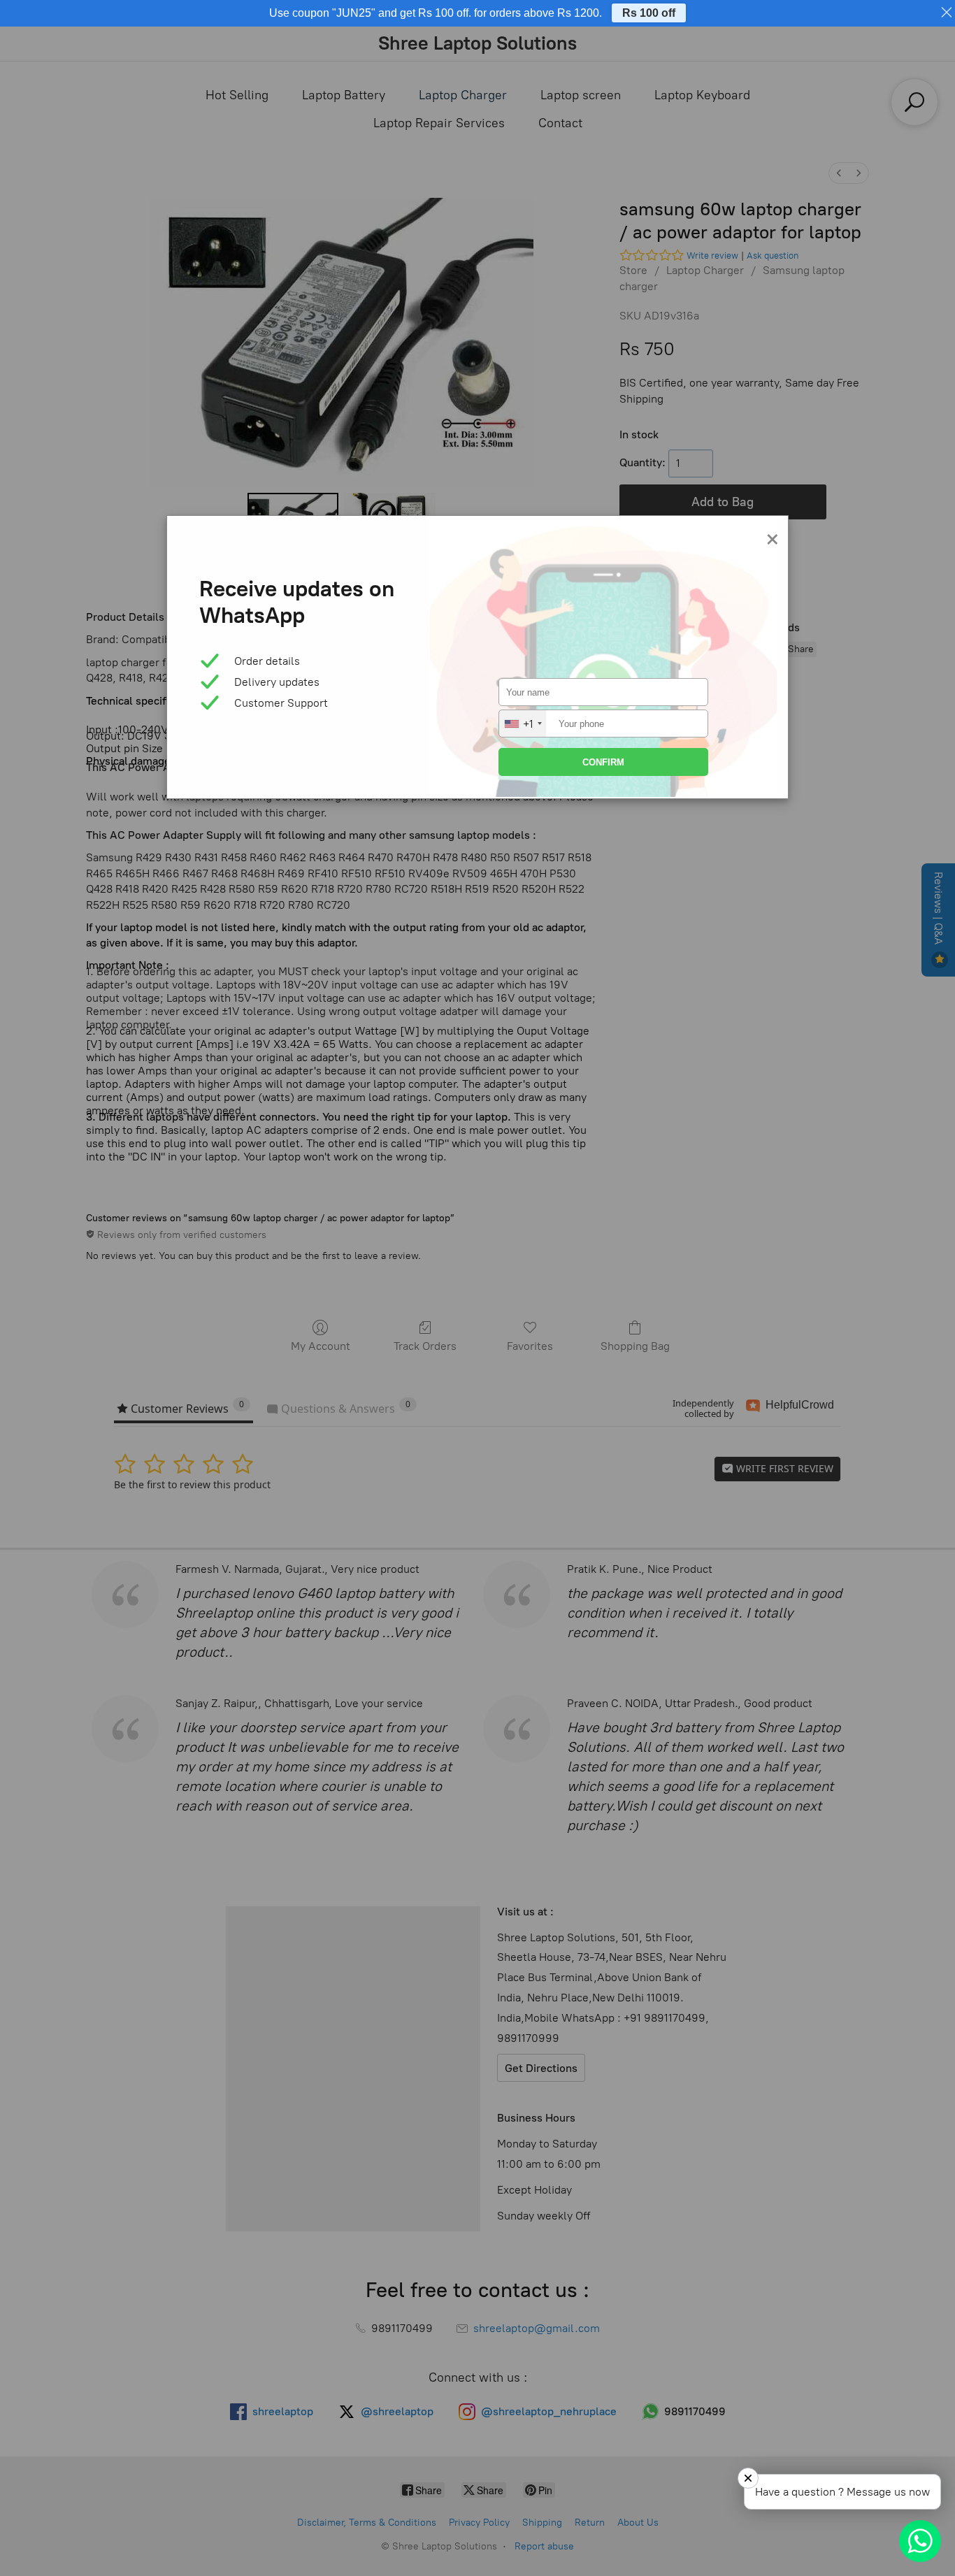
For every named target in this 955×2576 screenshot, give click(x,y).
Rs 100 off (649, 13)
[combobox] (523, 724)
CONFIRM (603, 762)
